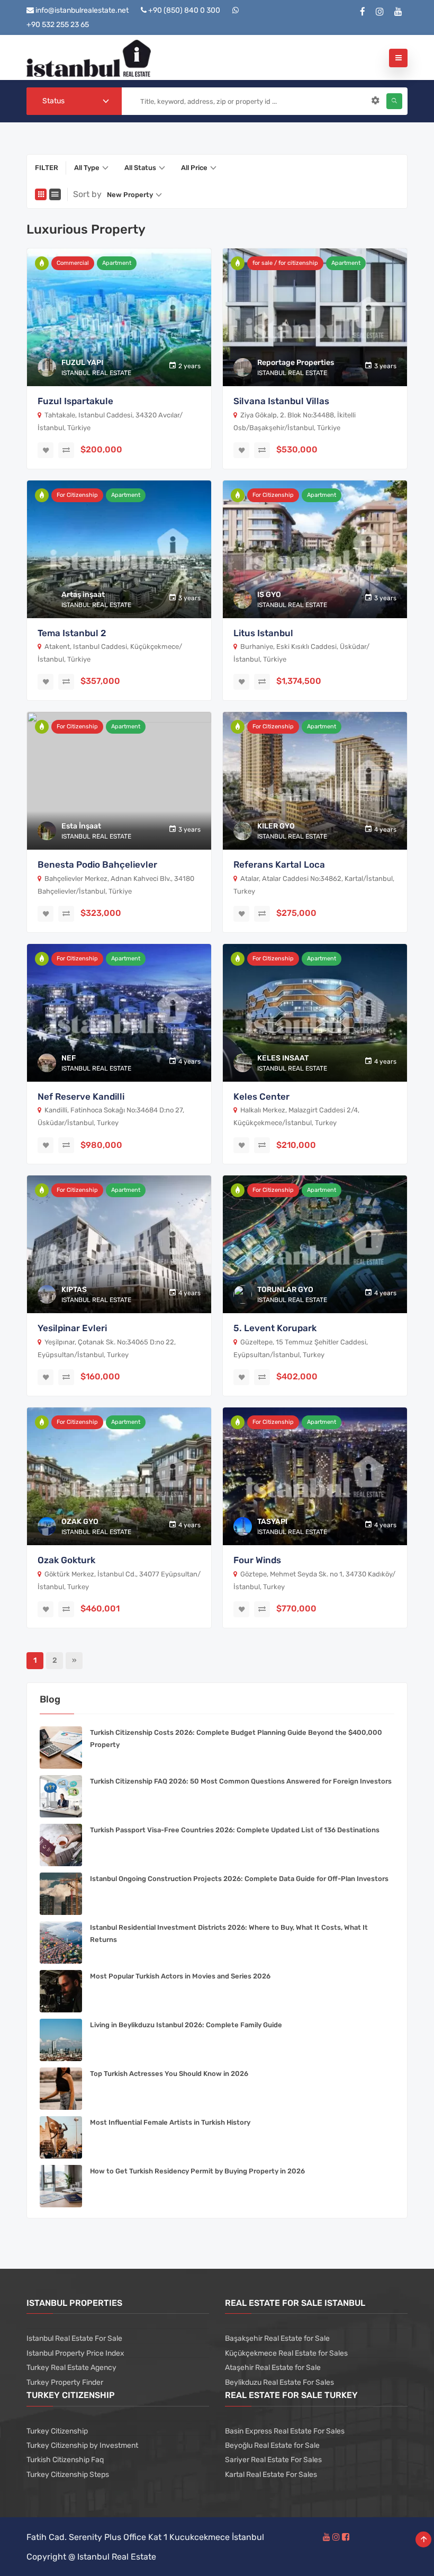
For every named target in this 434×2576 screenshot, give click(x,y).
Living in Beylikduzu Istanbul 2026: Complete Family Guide (186, 2025)
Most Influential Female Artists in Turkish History (170, 2122)
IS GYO (269, 595)
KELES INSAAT (283, 1058)
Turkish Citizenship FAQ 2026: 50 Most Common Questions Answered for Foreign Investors (241, 1781)
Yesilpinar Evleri (72, 1328)
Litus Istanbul (263, 633)
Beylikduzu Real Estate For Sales (279, 2382)
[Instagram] (380, 12)
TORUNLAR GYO (285, 1290)
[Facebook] (363, 12)
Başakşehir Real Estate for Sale (277, 2338)
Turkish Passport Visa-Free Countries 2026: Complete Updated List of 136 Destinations (235, 1830)
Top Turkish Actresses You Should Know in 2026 (169, 2074)
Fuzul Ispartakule (75, 401)
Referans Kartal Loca (279, 864)
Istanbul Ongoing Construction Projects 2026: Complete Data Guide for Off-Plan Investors (239, 1879)
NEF (69, 1058)
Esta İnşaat (81, 826)
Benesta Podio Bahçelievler (97, 864)
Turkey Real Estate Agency (71, 2368)
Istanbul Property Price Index (75, 2353)
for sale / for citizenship (285, 263)
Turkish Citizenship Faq (65, 2460)
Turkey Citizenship (57, 2431)
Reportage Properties (296, 363)
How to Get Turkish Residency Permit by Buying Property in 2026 (197, 2171)
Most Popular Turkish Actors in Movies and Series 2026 (180, 1976)
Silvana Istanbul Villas (281, 401)
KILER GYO (276, 826)
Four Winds (257, 1560)
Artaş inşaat (83, 595)
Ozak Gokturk (66, 1560)
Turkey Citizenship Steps (68, 2475)
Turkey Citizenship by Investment (82, 2445)
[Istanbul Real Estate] (89, 57)
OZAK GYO (80, 1522)
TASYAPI (272, 1522)
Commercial (73, 263)
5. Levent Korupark (275, 1328)
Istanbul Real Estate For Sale (74, 2338)
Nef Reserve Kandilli (81, 1097)
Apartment (117, 263)
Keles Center (261, 1097)
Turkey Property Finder (65, 2382)
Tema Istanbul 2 (72, 633)
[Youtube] (398, 12)
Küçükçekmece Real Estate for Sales (286, 2353)
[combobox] (74, 101)
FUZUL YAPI (82, 363)
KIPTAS (74, 1290)
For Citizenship (77, 495)
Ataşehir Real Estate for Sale (273, 2368)
